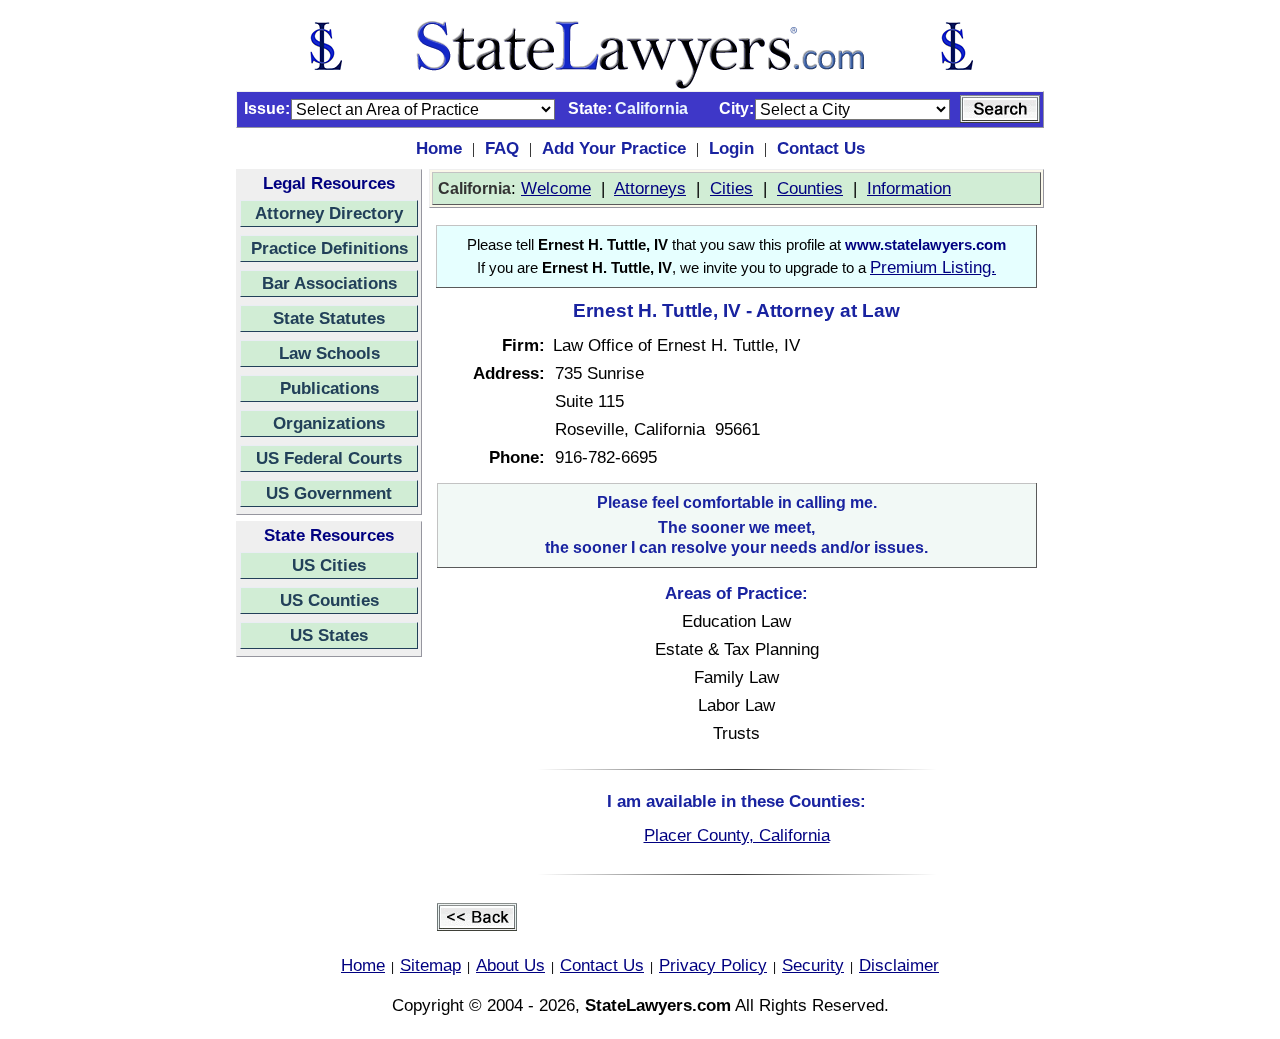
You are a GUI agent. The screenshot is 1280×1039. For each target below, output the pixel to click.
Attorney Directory (329, 213)
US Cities (329, 565)
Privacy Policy (713, 965)
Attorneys (650, 188)
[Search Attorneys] (1000, 109)
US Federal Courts (329, 458)
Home (439, 148)
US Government (329, 493)
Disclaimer (899, 965)
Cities (731, 188)
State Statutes (329, 318)
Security (813, 965)
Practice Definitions (329, 248)
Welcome (556, 188)
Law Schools (329, 353)
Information (909, 188)
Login (731, 148)
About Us (510, 965)
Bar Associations (329, 283)
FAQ (502, 148)
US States (329, 635)
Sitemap (430, 965)
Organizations (329, 423)
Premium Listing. (933, 267)
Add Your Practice (614, 148)
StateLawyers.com (658, 1005)
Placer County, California (737, 835)
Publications (329, 388)
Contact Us (821, 148)
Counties (810, 188)
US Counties (329, 600)
